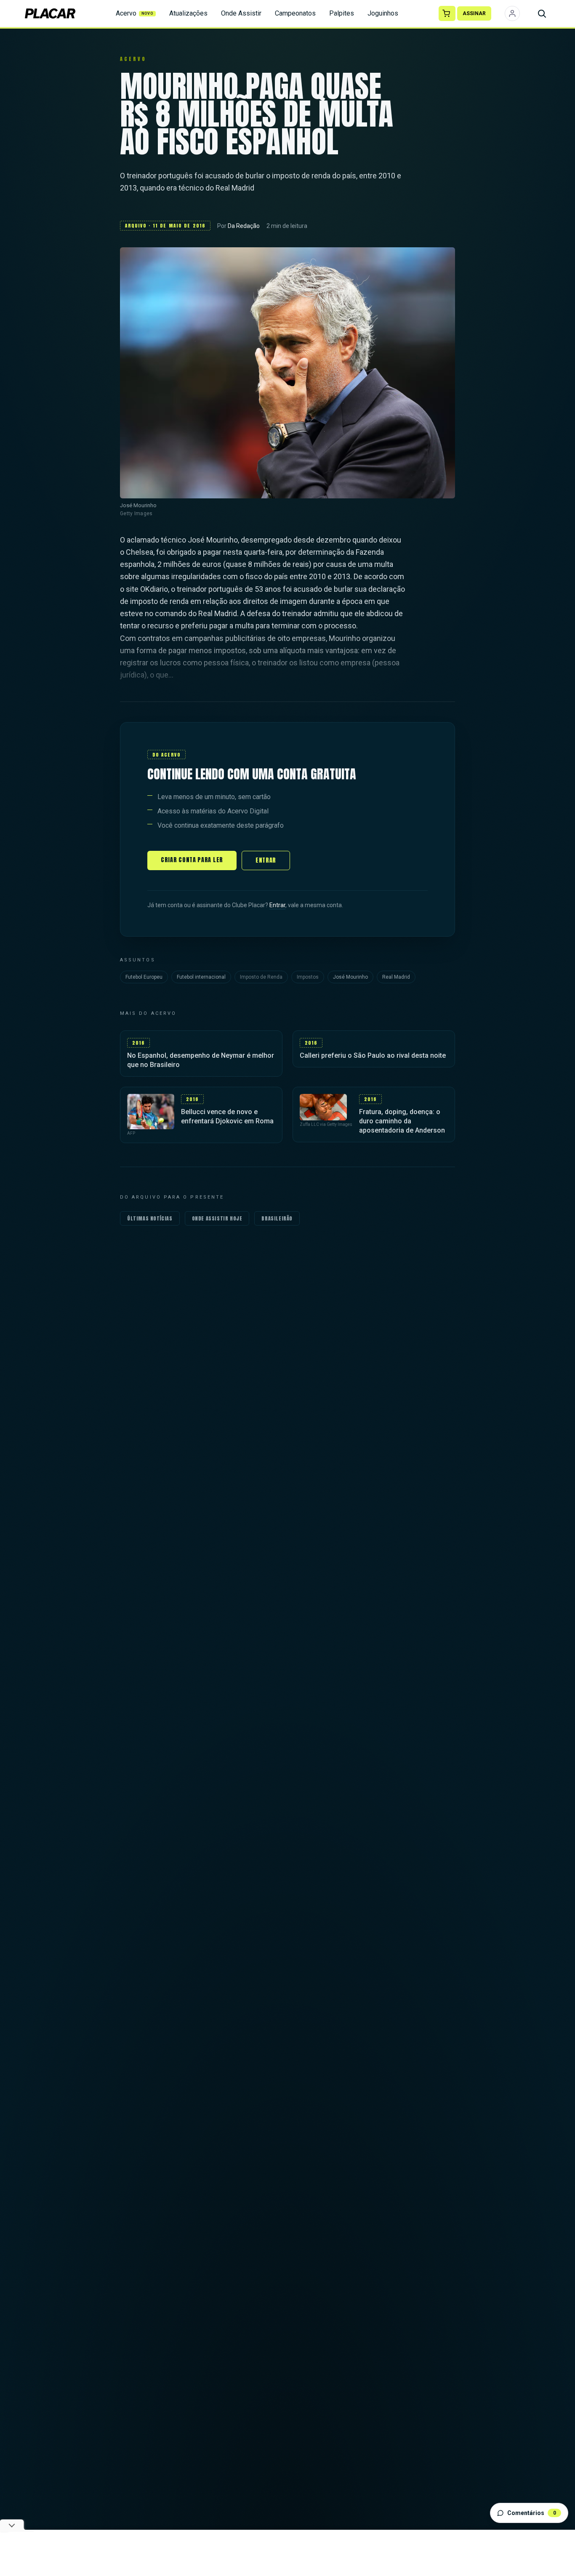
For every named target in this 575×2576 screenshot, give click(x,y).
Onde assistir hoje (217, 1218)
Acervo (135, 13)
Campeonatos (295, 13)
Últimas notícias (150, 1218)
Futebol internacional (201, 977)
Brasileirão (277, 1218)
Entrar (266, 860)
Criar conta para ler (192, 860)
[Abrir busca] (542, 13)
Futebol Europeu (144, 977)
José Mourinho (350, 977)
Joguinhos (383, 13)
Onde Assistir (241, 13)
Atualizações (188, 13)
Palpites (342, 13)
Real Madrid (396, 977)
